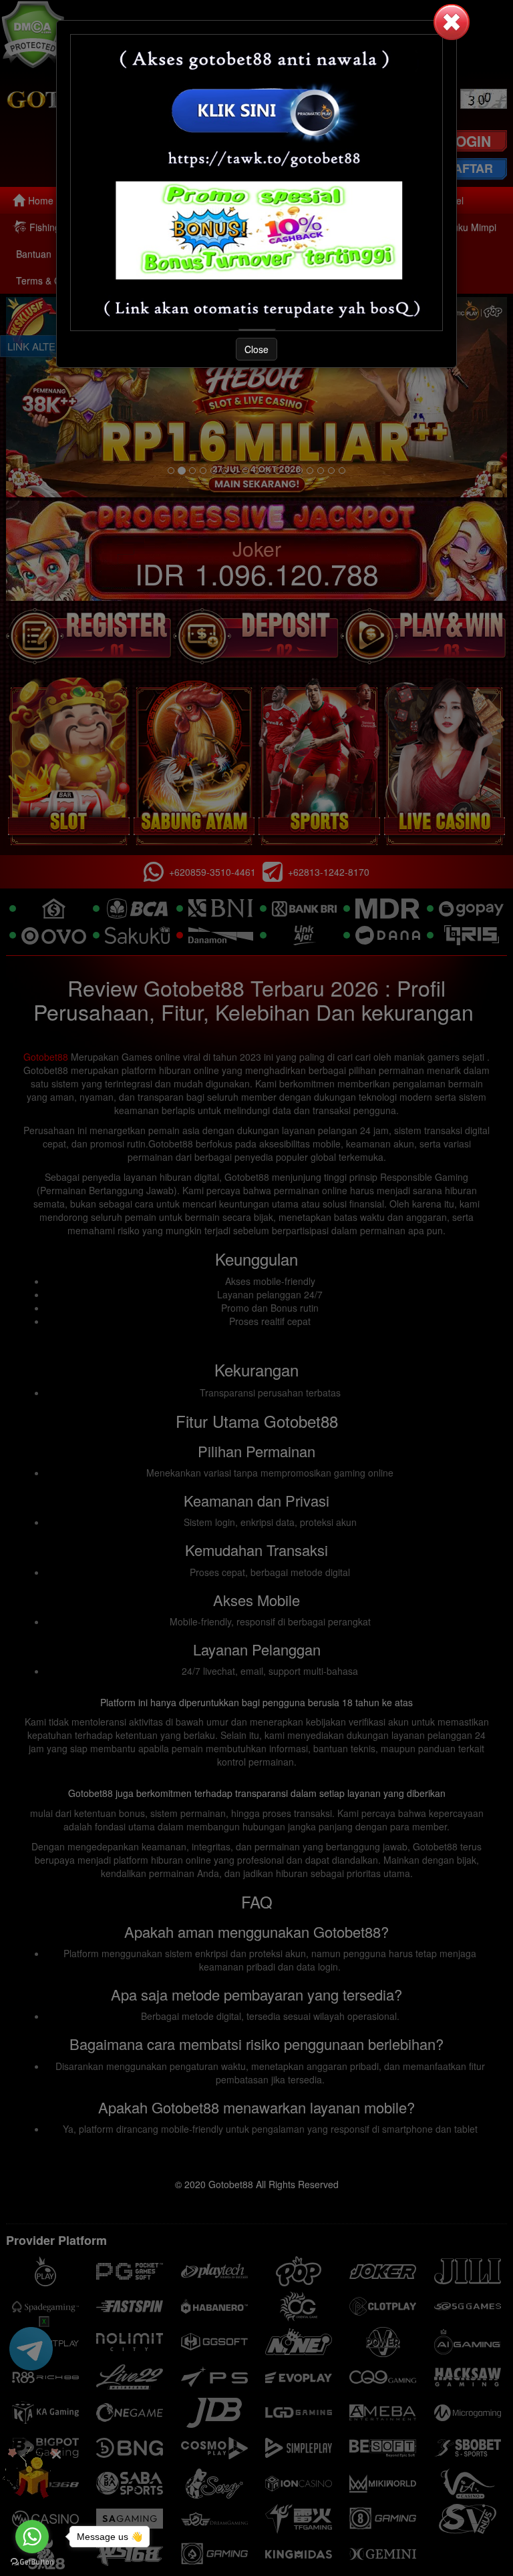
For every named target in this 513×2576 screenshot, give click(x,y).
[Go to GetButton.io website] (32, 2562)
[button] (452, 22)
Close (256, 349)
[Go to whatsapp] (32, 2537)
